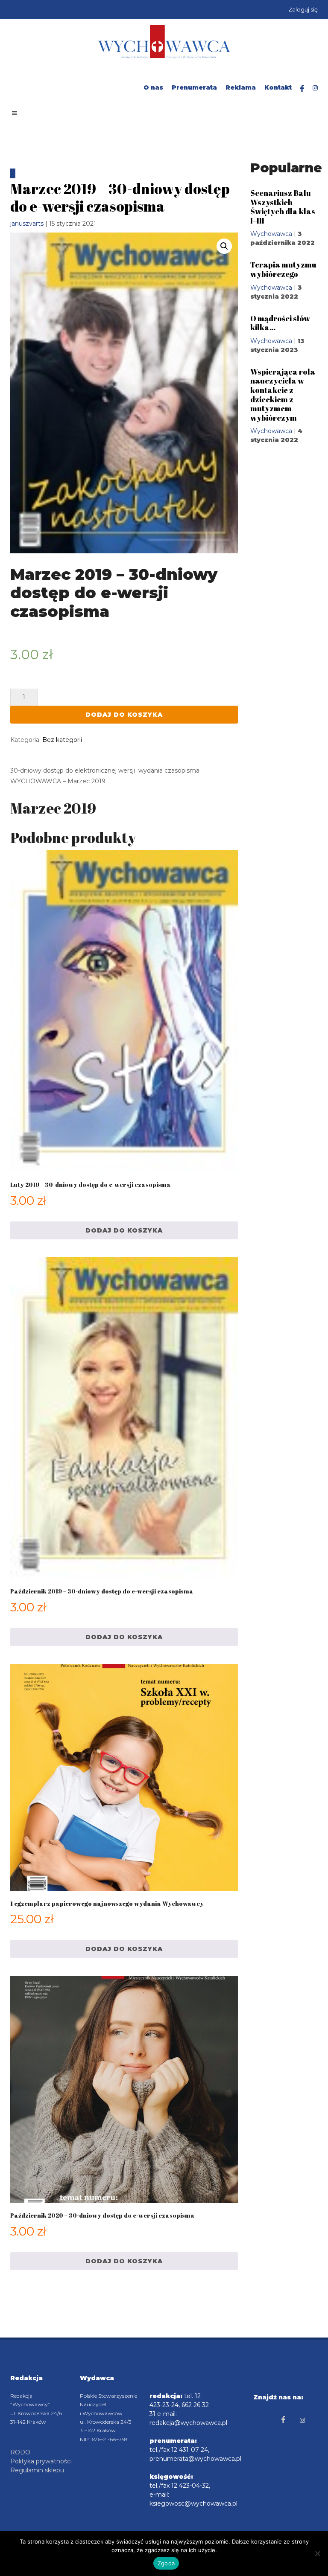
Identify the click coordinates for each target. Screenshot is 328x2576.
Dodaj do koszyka (124, 715)
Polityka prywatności (41, 2461)
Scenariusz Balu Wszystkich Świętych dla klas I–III (283, 207)
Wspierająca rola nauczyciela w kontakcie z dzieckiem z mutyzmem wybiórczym (283, 395)
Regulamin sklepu (37, 2470)
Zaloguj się (303, 9)
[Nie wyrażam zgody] (317, 2553)
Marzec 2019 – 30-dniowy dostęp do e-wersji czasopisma (120, 197)
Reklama (241, 87)
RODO (20, 2452)
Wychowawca (271, 234)
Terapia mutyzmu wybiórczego (283, 269)
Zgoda (166, 2563)
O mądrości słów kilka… (280, 323)
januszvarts (27, 224)
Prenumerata (194, 87)
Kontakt (278, 87)
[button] (224, 246)
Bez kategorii (62, 740)
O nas (153, 87)
